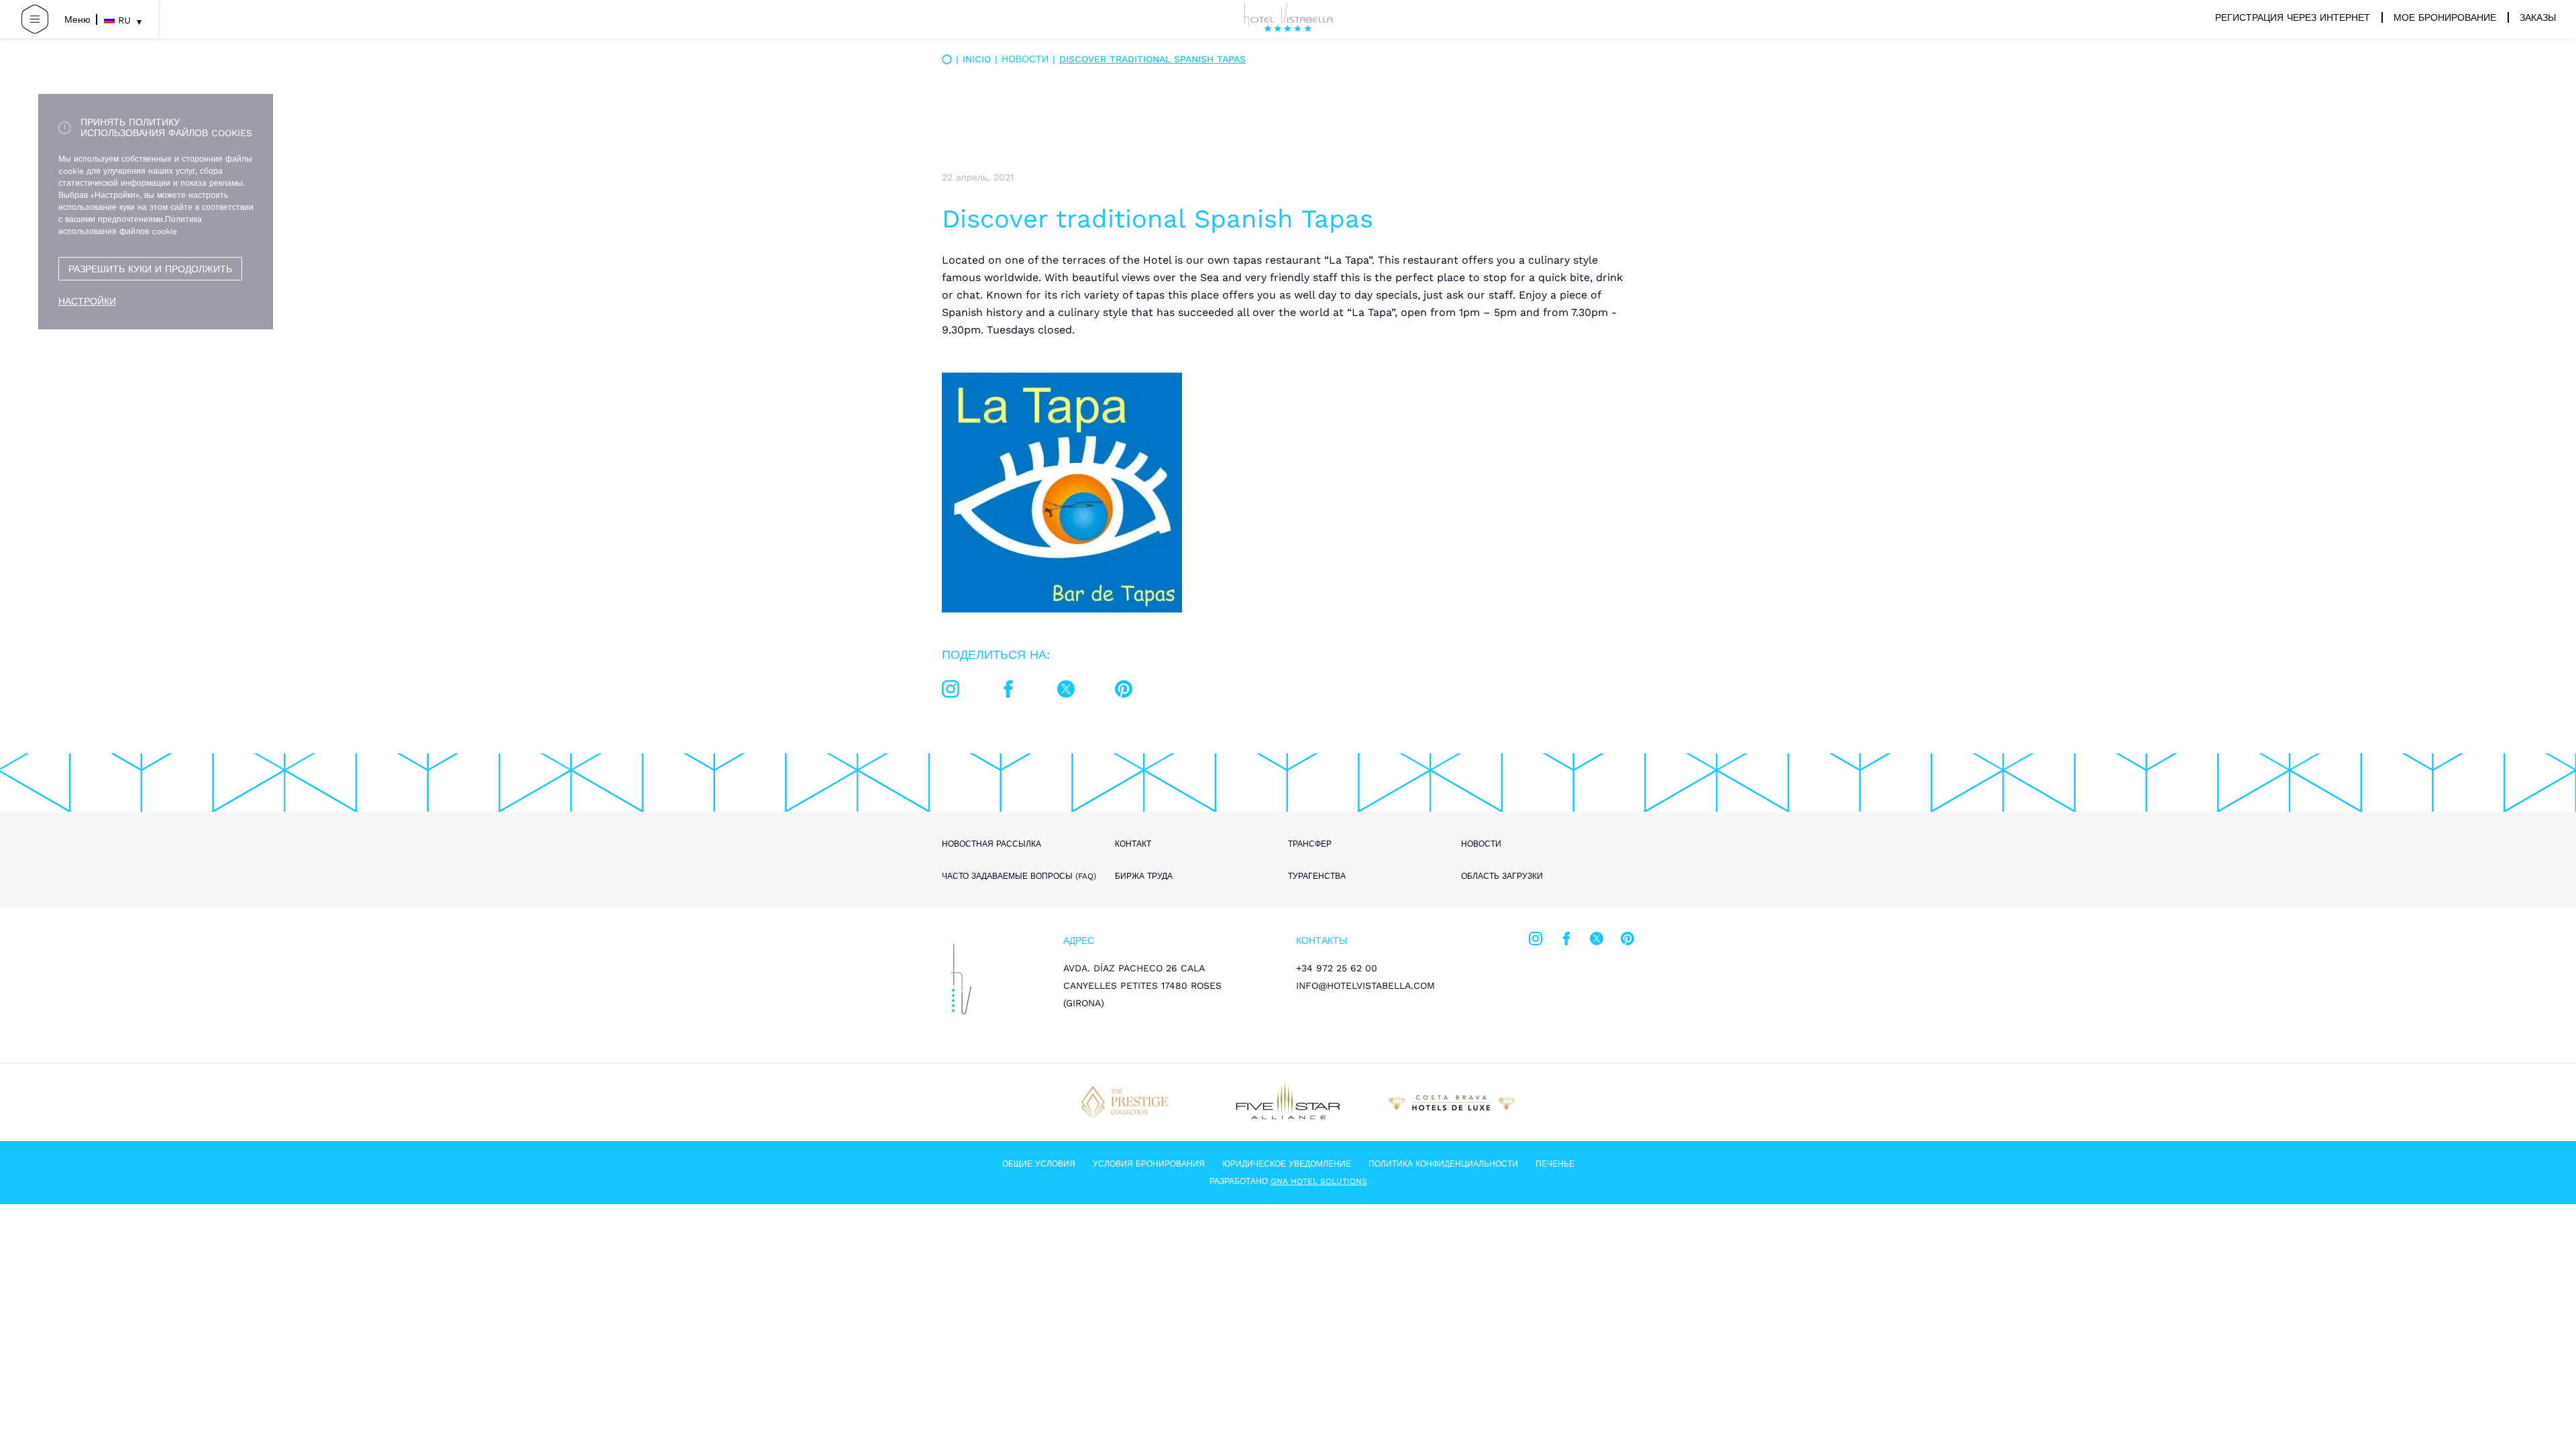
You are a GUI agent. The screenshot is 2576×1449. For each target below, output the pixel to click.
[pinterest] (1124, 692)
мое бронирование (2445, 17)
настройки (87, 301)
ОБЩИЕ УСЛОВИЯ (1039, 1164)
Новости (1025, 59)
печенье (1555, 1164)
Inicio (977, 59)
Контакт (1133, 844)
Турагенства (1317, 876)
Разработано (1288, 1181)
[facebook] (1008, 692)
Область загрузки (1502, 876)
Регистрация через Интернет (2293, 17)
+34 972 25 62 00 (1337, 968)
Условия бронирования (1149, 1164)
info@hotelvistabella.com (1365, 985)
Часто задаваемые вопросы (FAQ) (1019, 876)
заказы (2538, 17)
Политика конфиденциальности (1443, 1164)
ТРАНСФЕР (1310, 844)
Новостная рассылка (991, 844)
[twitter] (1066, 692)
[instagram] (951, 692)
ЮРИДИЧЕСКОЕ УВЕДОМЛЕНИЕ (1287, 1164)
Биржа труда (1144, 876)
